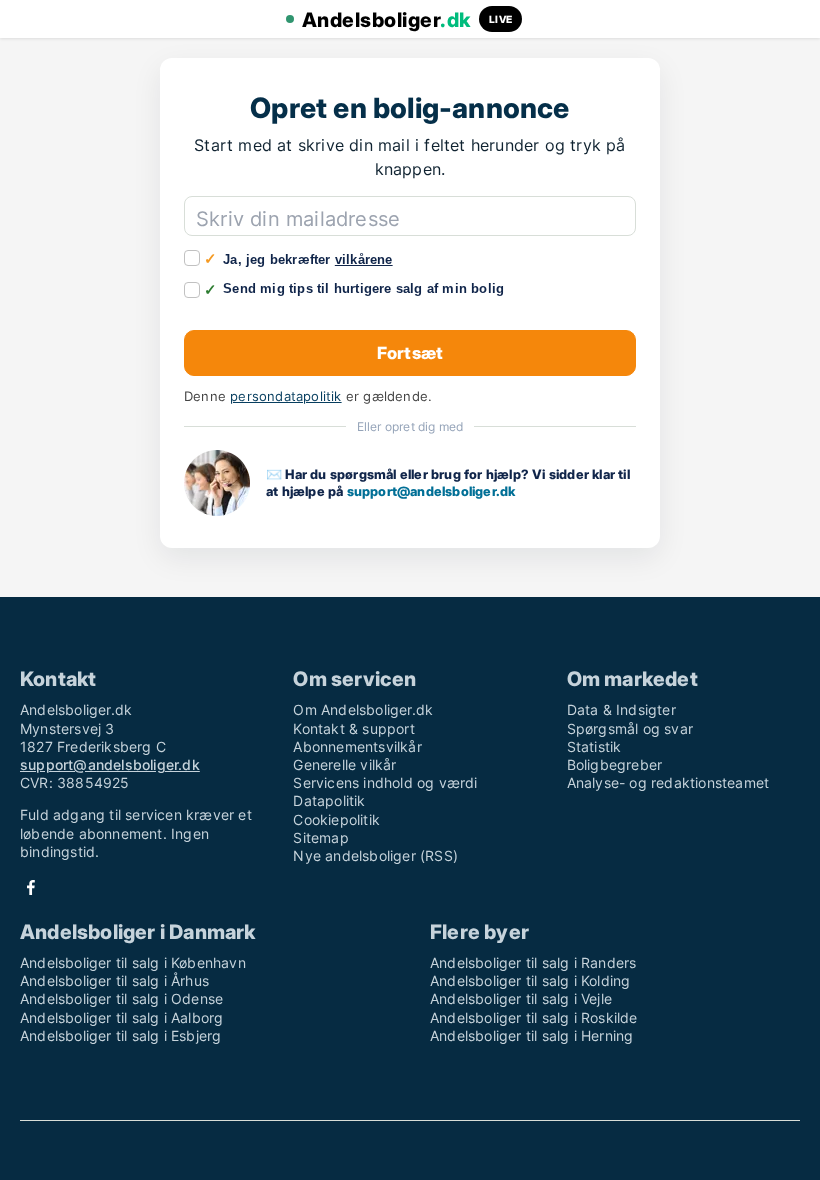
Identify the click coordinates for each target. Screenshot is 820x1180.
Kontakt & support (353, 728)
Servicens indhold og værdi (385, 782)
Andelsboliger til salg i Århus (114, 980)
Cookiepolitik (336, 819)
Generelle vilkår (344, 764)
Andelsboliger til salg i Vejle (521, 998)
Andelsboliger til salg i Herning (531, 1035)
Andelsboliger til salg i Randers (533, 962)
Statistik (594, 746)
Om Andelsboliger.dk (363, 709)
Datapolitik (329, 800)
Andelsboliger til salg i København (133, 962)
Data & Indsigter (621, 709)
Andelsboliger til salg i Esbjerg (120, 1035)
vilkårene (364, 259)
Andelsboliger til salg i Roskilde (534, 1017)
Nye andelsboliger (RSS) (375, 855)
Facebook (31, 887)
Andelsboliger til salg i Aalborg (121, 1017)
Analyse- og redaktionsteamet (668, 782)
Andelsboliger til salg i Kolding (530, 980)
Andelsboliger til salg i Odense (121, 998)
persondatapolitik (285, 396)
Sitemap (320, 837)
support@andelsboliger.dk (431, 491)
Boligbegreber (615, 764)
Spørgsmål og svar (630, 728)
